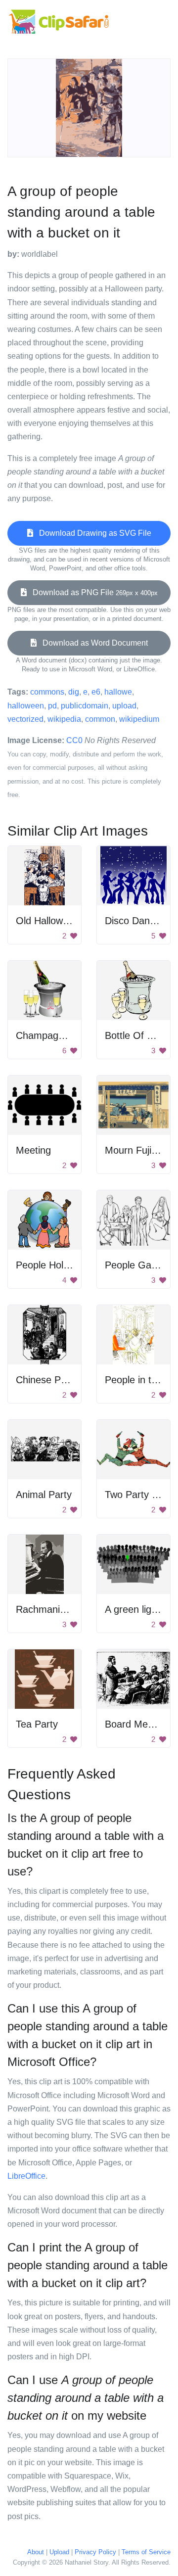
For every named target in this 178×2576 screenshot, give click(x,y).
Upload (59, 2552)
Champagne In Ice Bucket (73, 1035)
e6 (96, 692)
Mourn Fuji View (140, 1150)
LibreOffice (26, 2176)
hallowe (118, 692)
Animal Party (44, 1495)
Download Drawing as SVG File (92, 533)
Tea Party (37, 1724)
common (100, 719)
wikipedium (139, 719)
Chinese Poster (49, 1380)
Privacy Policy (95, 2552)
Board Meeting (137, 1724)
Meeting (33, 1150)
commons (47, 692)
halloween (26, 706)
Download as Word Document (92, 643)
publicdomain (85, 706)
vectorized (25, 719)
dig (74, 692)
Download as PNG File (92, 592)
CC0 (74, 740)
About (36, 2552)
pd (52, 706)
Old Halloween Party (61, 921)
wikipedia (64, 719)
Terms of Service (146, 2552)
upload (124, 706)
